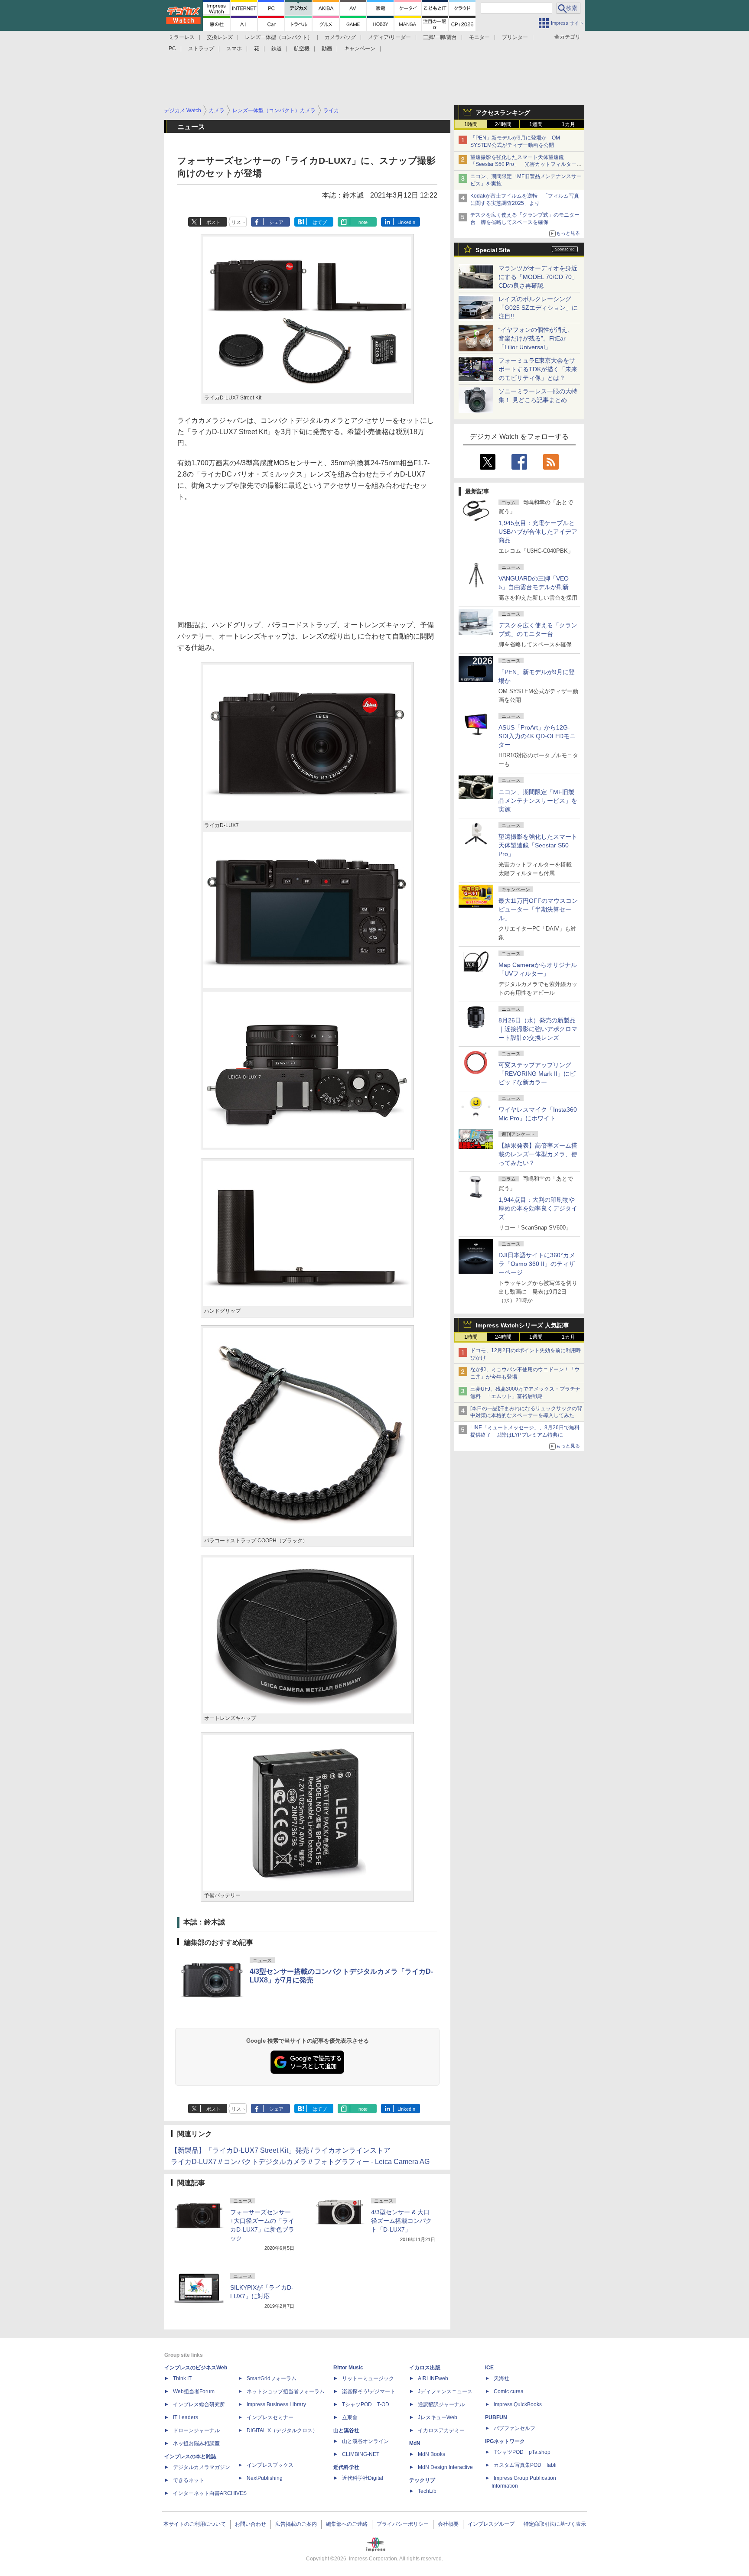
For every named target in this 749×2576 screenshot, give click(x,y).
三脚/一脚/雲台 (440, 37)
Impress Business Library (276, 2404)
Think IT (182, 2378)
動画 (327, 49)
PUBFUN (496, 2417)
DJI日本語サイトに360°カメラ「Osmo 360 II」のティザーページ (537, 1264)
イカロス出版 (425, 2368)
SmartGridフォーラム (272, 2378)
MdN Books (431, 2454)
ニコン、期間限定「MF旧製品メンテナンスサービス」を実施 (538, 801)
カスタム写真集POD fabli (525, 2465)
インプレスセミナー (270, 2417)
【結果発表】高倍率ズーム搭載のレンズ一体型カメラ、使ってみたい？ (538, 1154)
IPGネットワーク (505, 2441)
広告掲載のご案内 (296, 2524)
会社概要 (448, 2524)
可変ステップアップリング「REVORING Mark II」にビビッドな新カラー (537, 1074)
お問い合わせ (251, 2524)
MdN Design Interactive (445, 2467)
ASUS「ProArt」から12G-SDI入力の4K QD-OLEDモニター (537, 736)
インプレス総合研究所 (199, 2404)
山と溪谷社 (346, 2430)
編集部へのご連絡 (347, 2524)
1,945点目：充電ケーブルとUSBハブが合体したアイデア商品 (538, 532)
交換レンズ (220, 37)
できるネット (189, 2480)
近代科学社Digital (363, 2478)
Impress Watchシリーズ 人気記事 (522, 1325)
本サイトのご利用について (195, 2524)
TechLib (427, 2491)
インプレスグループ (491, 2524)
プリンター (515, 37)
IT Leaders (186, 2417)
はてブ (320, 222)
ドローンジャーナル (196, 2430)
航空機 (302, 49)
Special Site (493, 250)
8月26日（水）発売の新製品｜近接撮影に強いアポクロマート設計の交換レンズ (538, 1029)
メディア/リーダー (389, 37)
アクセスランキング (503, 113)
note (363, 222)
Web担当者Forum (194, 2391)
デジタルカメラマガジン (202, 2467)
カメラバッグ (340, 37)
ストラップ (201, 49)
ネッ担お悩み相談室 (196, 2443)
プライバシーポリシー (403, 2524)
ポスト (213, 222)
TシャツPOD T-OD (366, 2404)
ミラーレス (182, 37)
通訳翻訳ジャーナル (441, 2404)
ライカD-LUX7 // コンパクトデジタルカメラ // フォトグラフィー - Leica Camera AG (300, 2162)
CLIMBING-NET (361, 2454)
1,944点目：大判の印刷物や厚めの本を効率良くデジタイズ (538, 1208)
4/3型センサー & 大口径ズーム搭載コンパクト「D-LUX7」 (401, 2221)
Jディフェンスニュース (445, 2391)
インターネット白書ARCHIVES (210, 2493)
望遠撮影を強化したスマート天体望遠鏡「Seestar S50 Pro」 (538, 845)
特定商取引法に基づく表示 (555, 2524)
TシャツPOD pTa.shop (522, 2452)
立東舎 (350, 2417)
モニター (479, 37)
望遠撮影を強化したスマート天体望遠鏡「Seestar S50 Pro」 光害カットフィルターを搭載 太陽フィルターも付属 (526, 165)
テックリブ (422, 2480)
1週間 (536, 124)
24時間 (503, 124)
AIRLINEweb (433, 2378)
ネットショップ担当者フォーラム (286, 2391)
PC (172, 49)
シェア (276, 222)
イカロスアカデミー (441, 2430)
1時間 (471, 124)
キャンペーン (360, 49)
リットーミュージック (368, 2378)
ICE (489, 2368)
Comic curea (509, 2391)
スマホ (234, 49)
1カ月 (568, 124)
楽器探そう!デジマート (369, 2391)
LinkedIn (406, 222)
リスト (239, 222)
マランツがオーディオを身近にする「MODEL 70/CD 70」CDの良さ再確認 (538, 277)
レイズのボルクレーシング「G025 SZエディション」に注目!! (538, 308)
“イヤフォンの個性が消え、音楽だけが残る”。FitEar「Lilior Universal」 (536, 338)
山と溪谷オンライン (365, 2441)
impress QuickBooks (518, 2404)
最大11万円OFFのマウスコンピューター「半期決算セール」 (538, 909)
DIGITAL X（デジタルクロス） (282, 2430)
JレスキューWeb (438, 2417)
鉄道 (277, 49)
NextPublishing (265, 2478)
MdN (415, 2443)
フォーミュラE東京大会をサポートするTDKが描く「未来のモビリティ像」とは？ (538, 369)
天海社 (502, 2378)
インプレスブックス (270, 2465)
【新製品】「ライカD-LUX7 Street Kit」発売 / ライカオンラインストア (281, 2150)
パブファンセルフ (515, 2428)
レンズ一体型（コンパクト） (279, 37)
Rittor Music (348, 2368)
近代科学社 (346, 2467)
